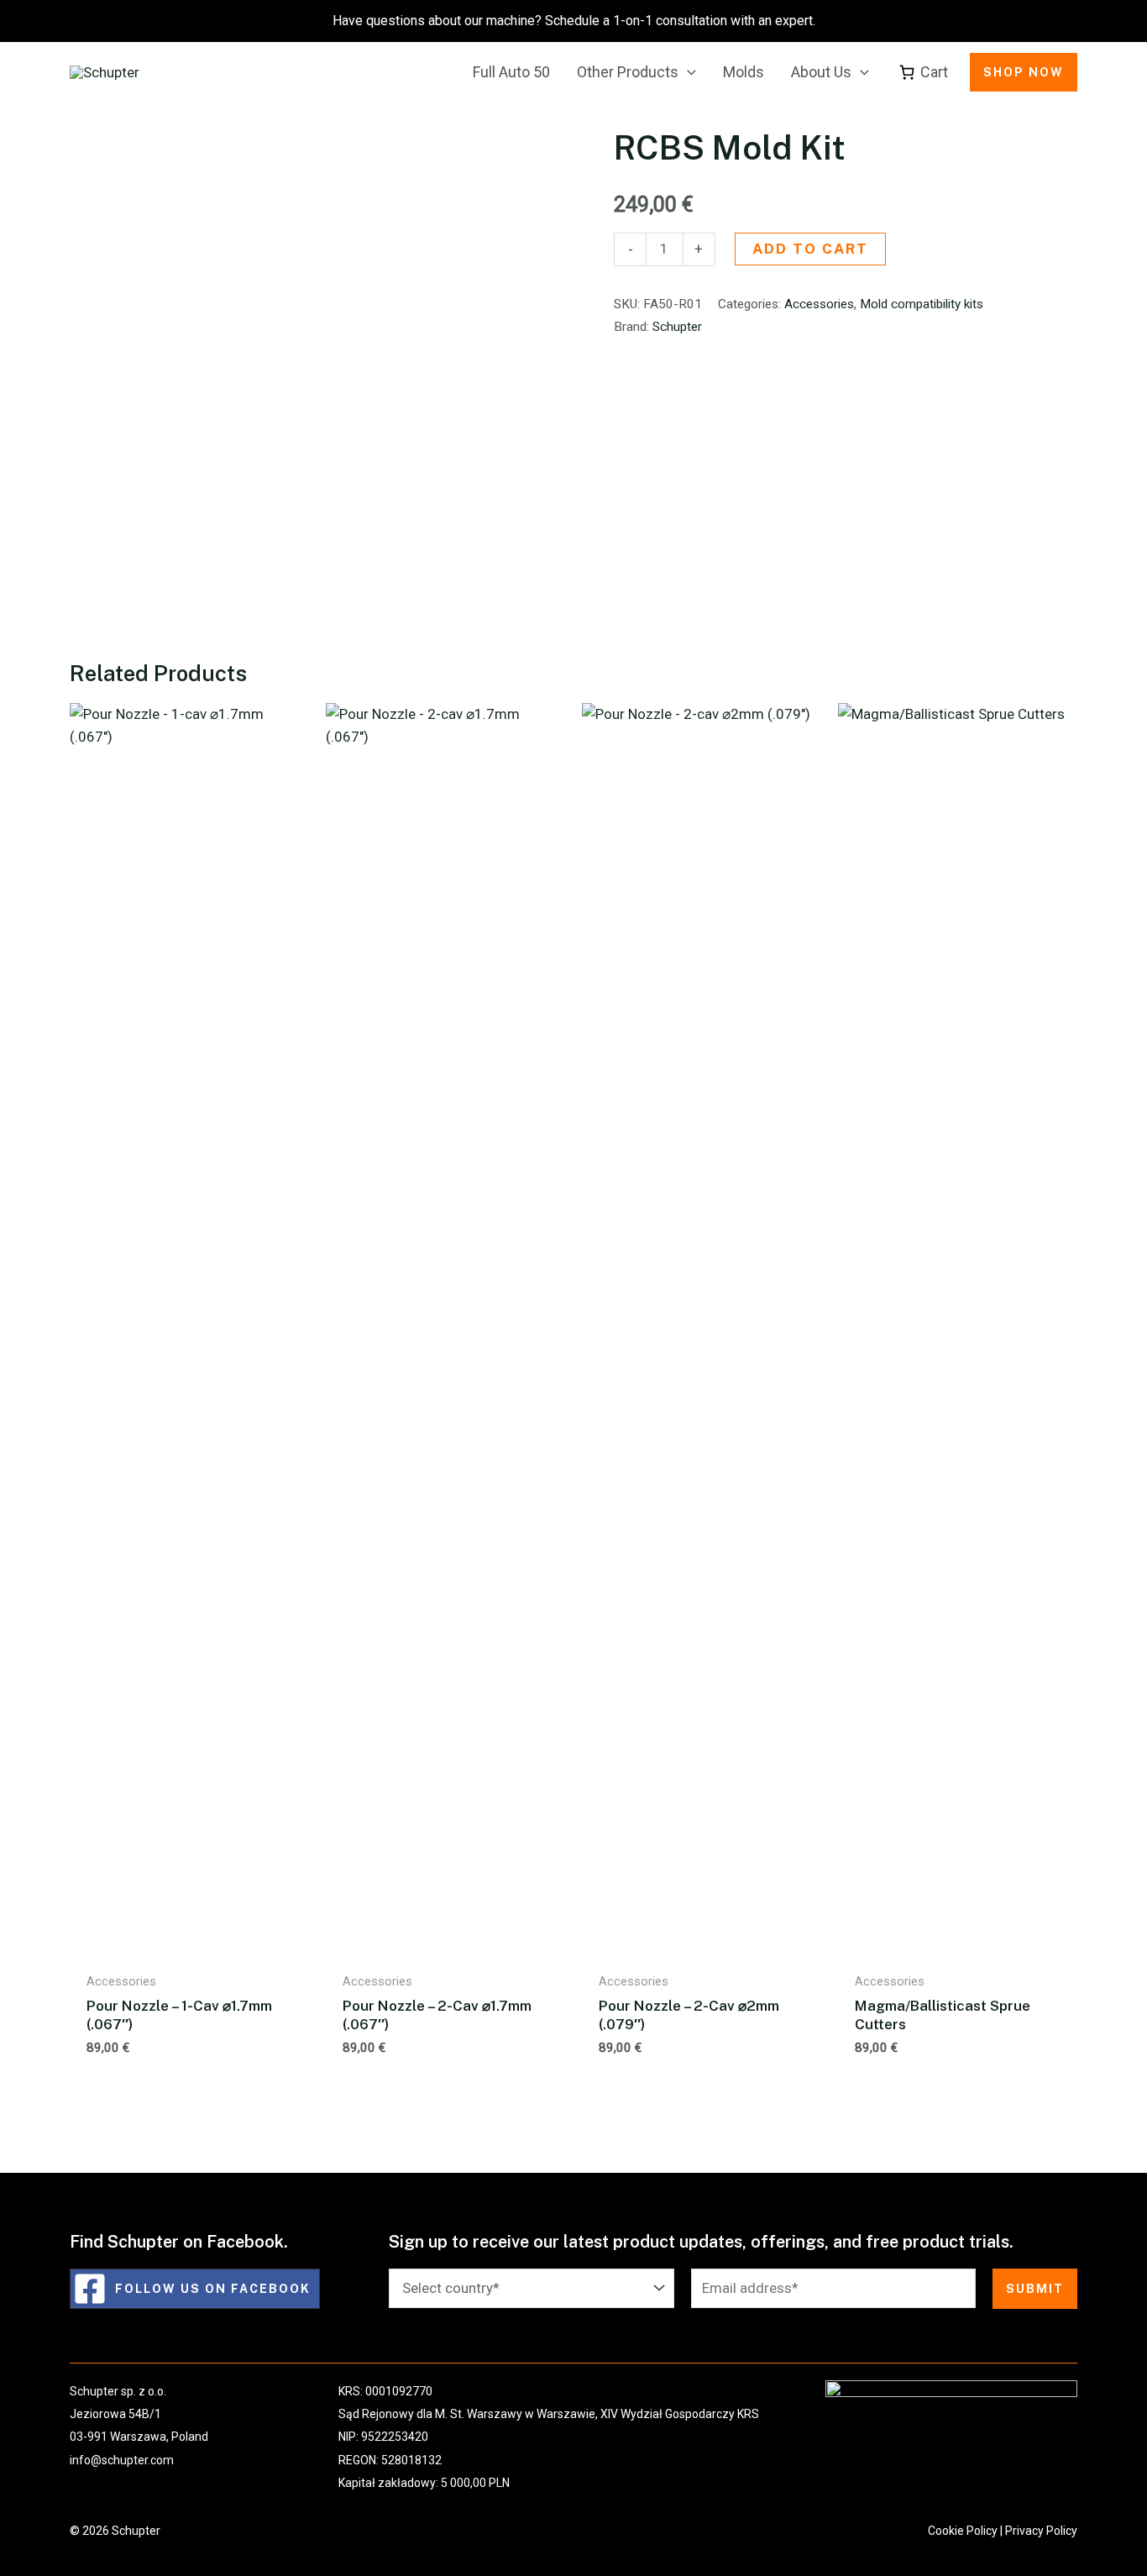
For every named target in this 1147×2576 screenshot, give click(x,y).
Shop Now (1024, 72)
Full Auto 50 (511, 72)
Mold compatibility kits (922, 304)
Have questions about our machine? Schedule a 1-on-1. (574, 21)
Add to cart (810, 249)
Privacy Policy (1041, 2531)
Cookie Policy (963, 2531)
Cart (934, 72)
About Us (821, 72)
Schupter (677, 327)
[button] (687, 72)
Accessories (819, 304)
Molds (744, 72)
